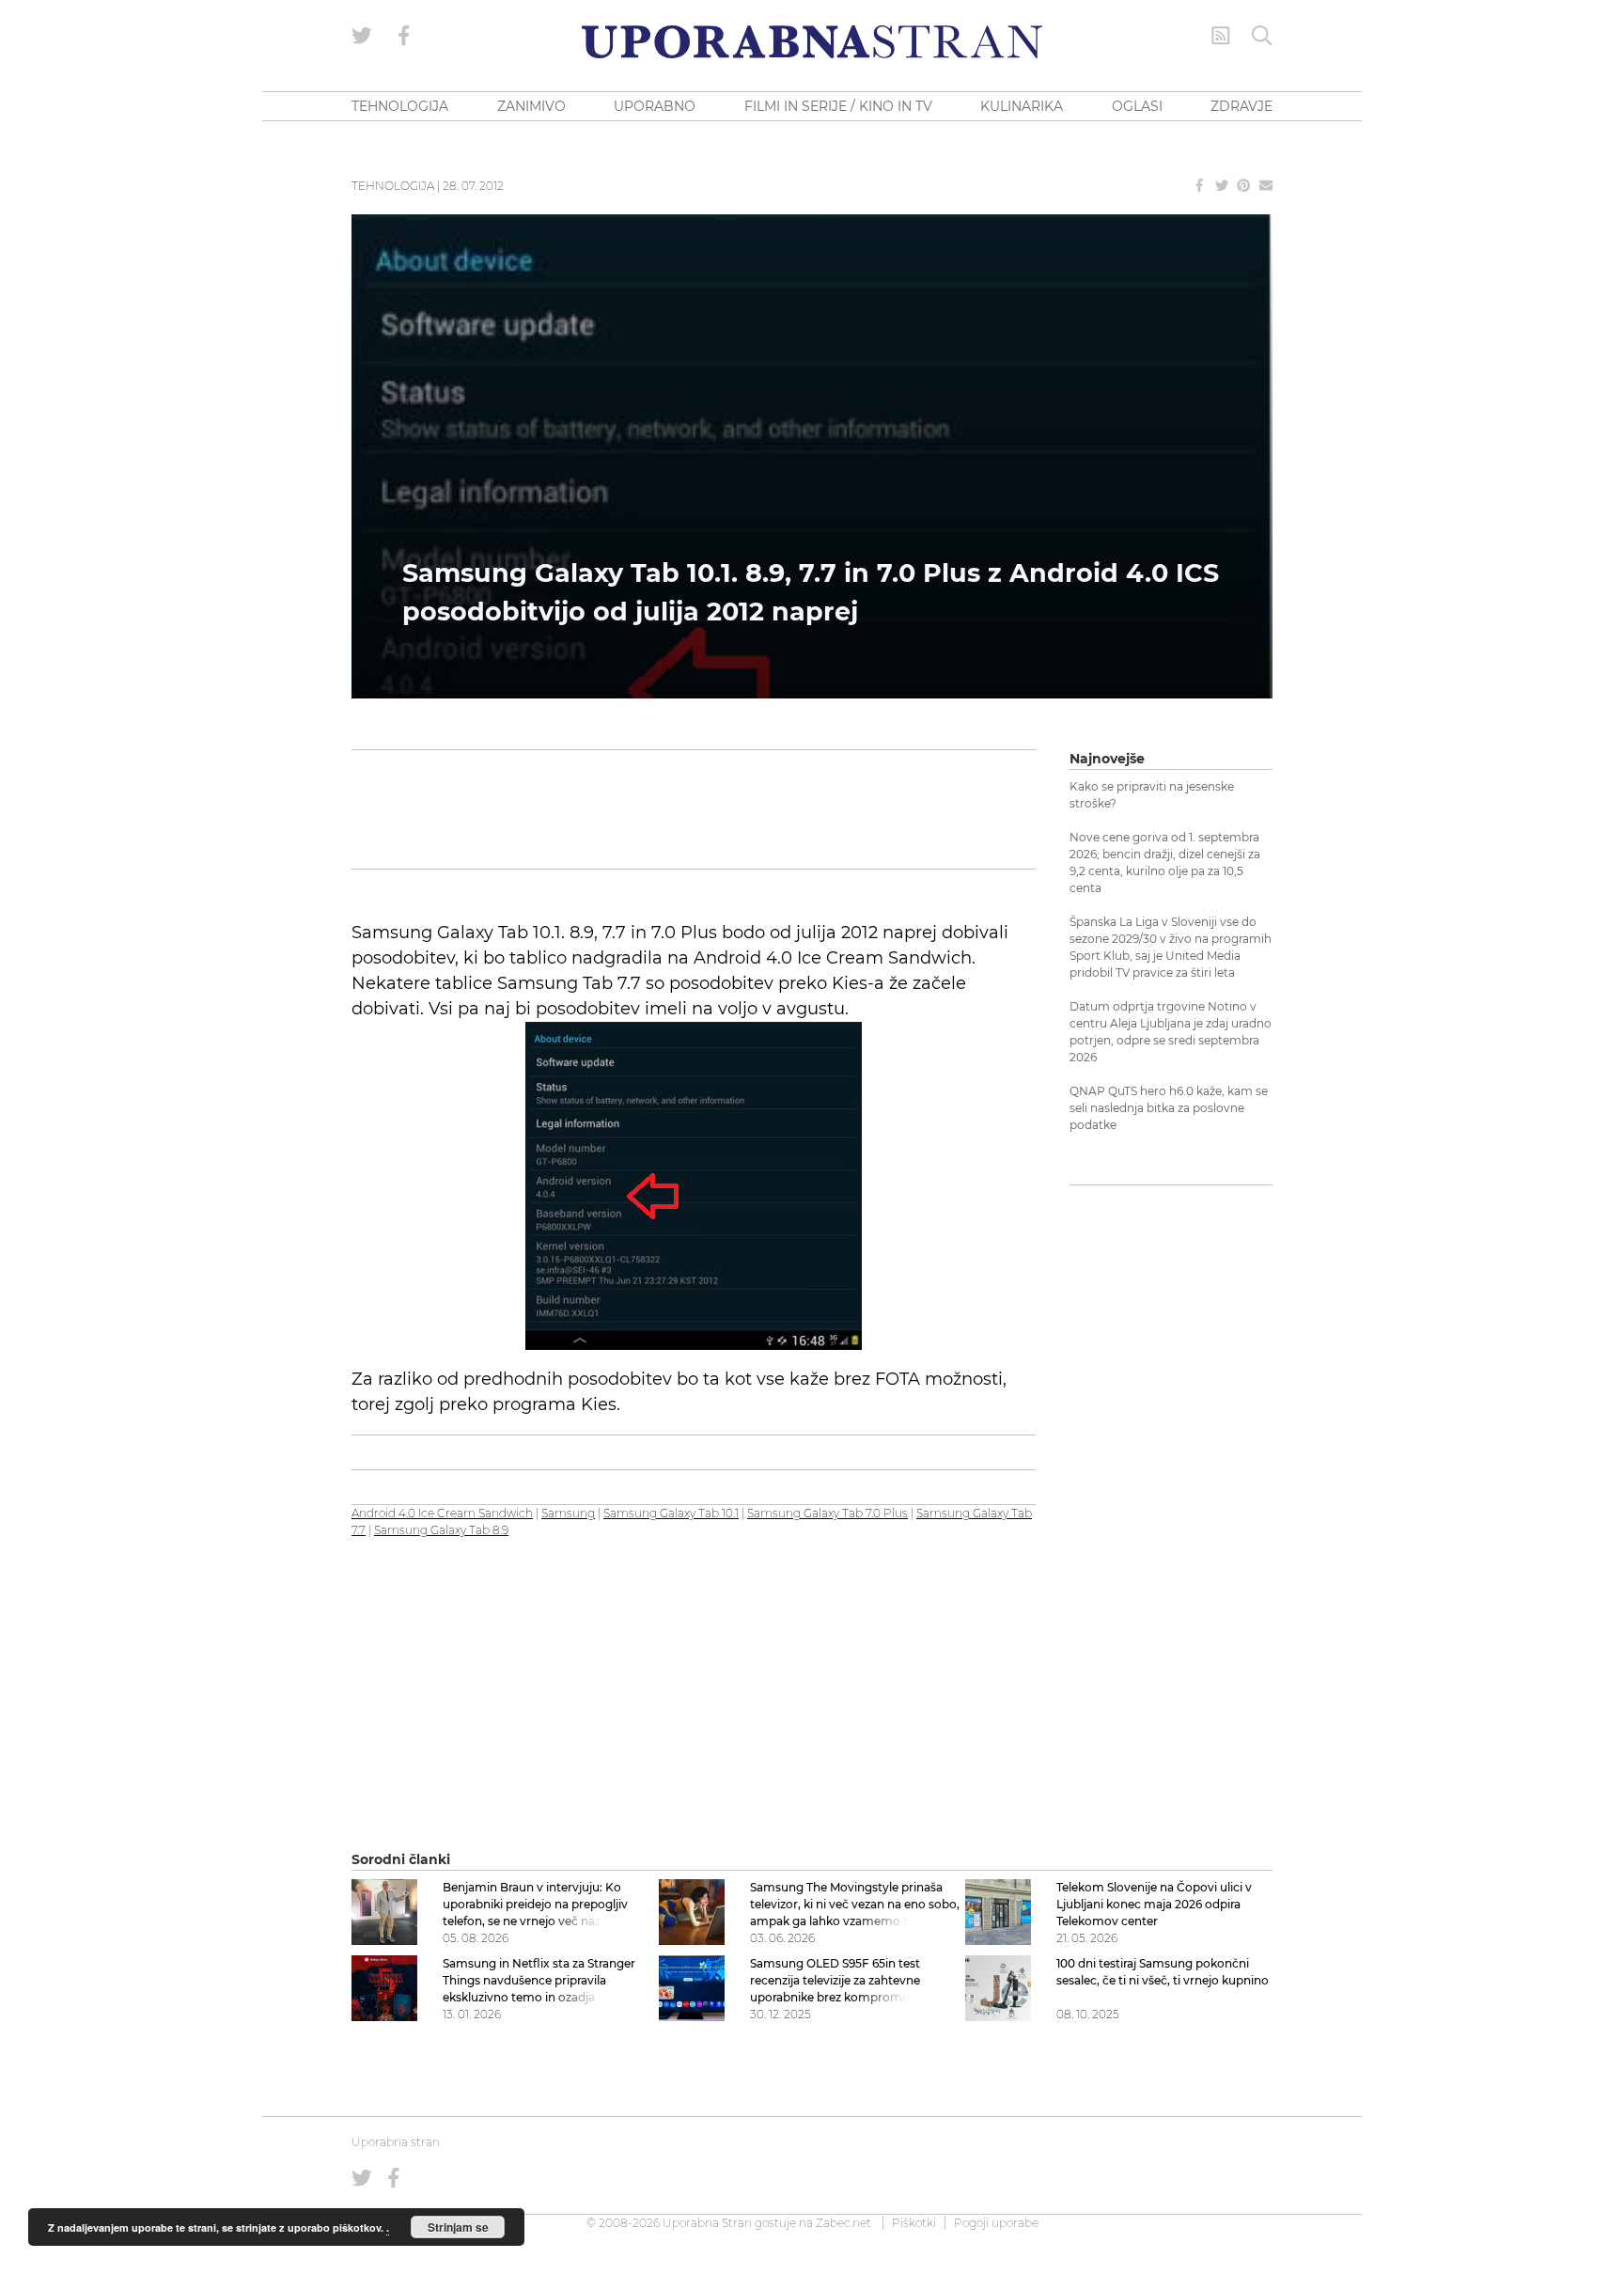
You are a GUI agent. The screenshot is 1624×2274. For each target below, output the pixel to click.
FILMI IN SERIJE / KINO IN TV (838, 106)
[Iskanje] (1262, 36)
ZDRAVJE (1241, 106)
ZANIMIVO (531, 106)
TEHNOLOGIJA (400, 106)
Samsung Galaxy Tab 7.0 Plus (828, 1513)
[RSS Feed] (1221, 36)
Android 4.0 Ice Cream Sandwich (442, 1513)
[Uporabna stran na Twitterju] (362, 36)
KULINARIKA (1022, 106)
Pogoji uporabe (996, 2223)
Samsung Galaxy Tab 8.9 (441, 1530)
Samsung (568, 1513)
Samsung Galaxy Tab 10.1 (671, 1513)
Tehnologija (393, 186)
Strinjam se (458, 2227)
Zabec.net (843, 2223)
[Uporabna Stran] (812, 42)
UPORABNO (655, 106)
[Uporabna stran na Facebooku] (404, 36)
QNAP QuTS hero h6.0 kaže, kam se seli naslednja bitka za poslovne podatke (1169, 1108)
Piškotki (914, 2223)
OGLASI (1137, 106)
